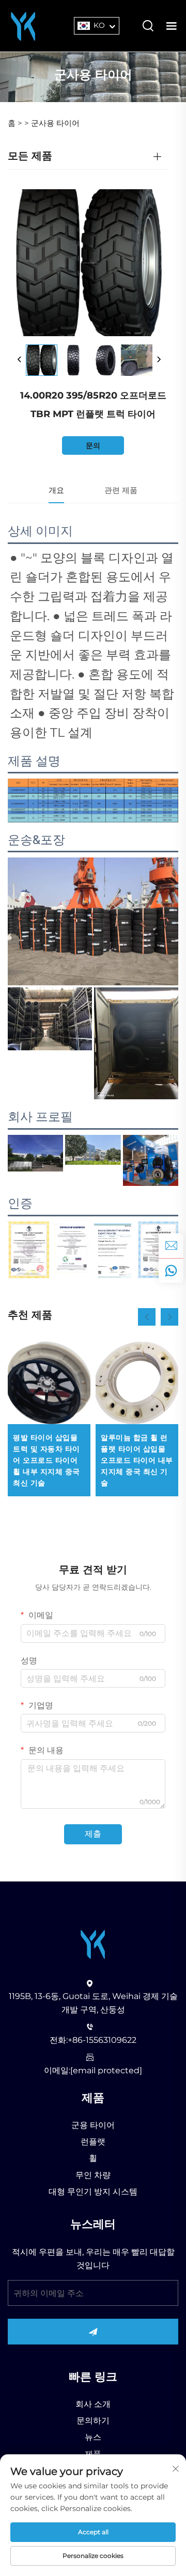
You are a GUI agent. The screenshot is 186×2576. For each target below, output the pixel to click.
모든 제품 (30, 156)
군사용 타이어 (55, 123)
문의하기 (93, 2421)
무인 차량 (93, 2175)
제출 (93, 1834)
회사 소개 (93, 2404)
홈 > (15, 123)
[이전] (20, 360)
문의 (93, 445)
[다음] (159, 360)
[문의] (171, 1246)
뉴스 (93, 2437)
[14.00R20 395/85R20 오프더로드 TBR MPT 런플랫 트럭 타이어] (42, 360)
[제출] (93, 2332)
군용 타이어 (93, 2125)
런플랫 (93, 2142)
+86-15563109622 (102, 2040)
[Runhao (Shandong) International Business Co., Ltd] (23, 25)
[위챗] (171, 1270)
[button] (147, 1317)
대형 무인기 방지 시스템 (93, 2192)
